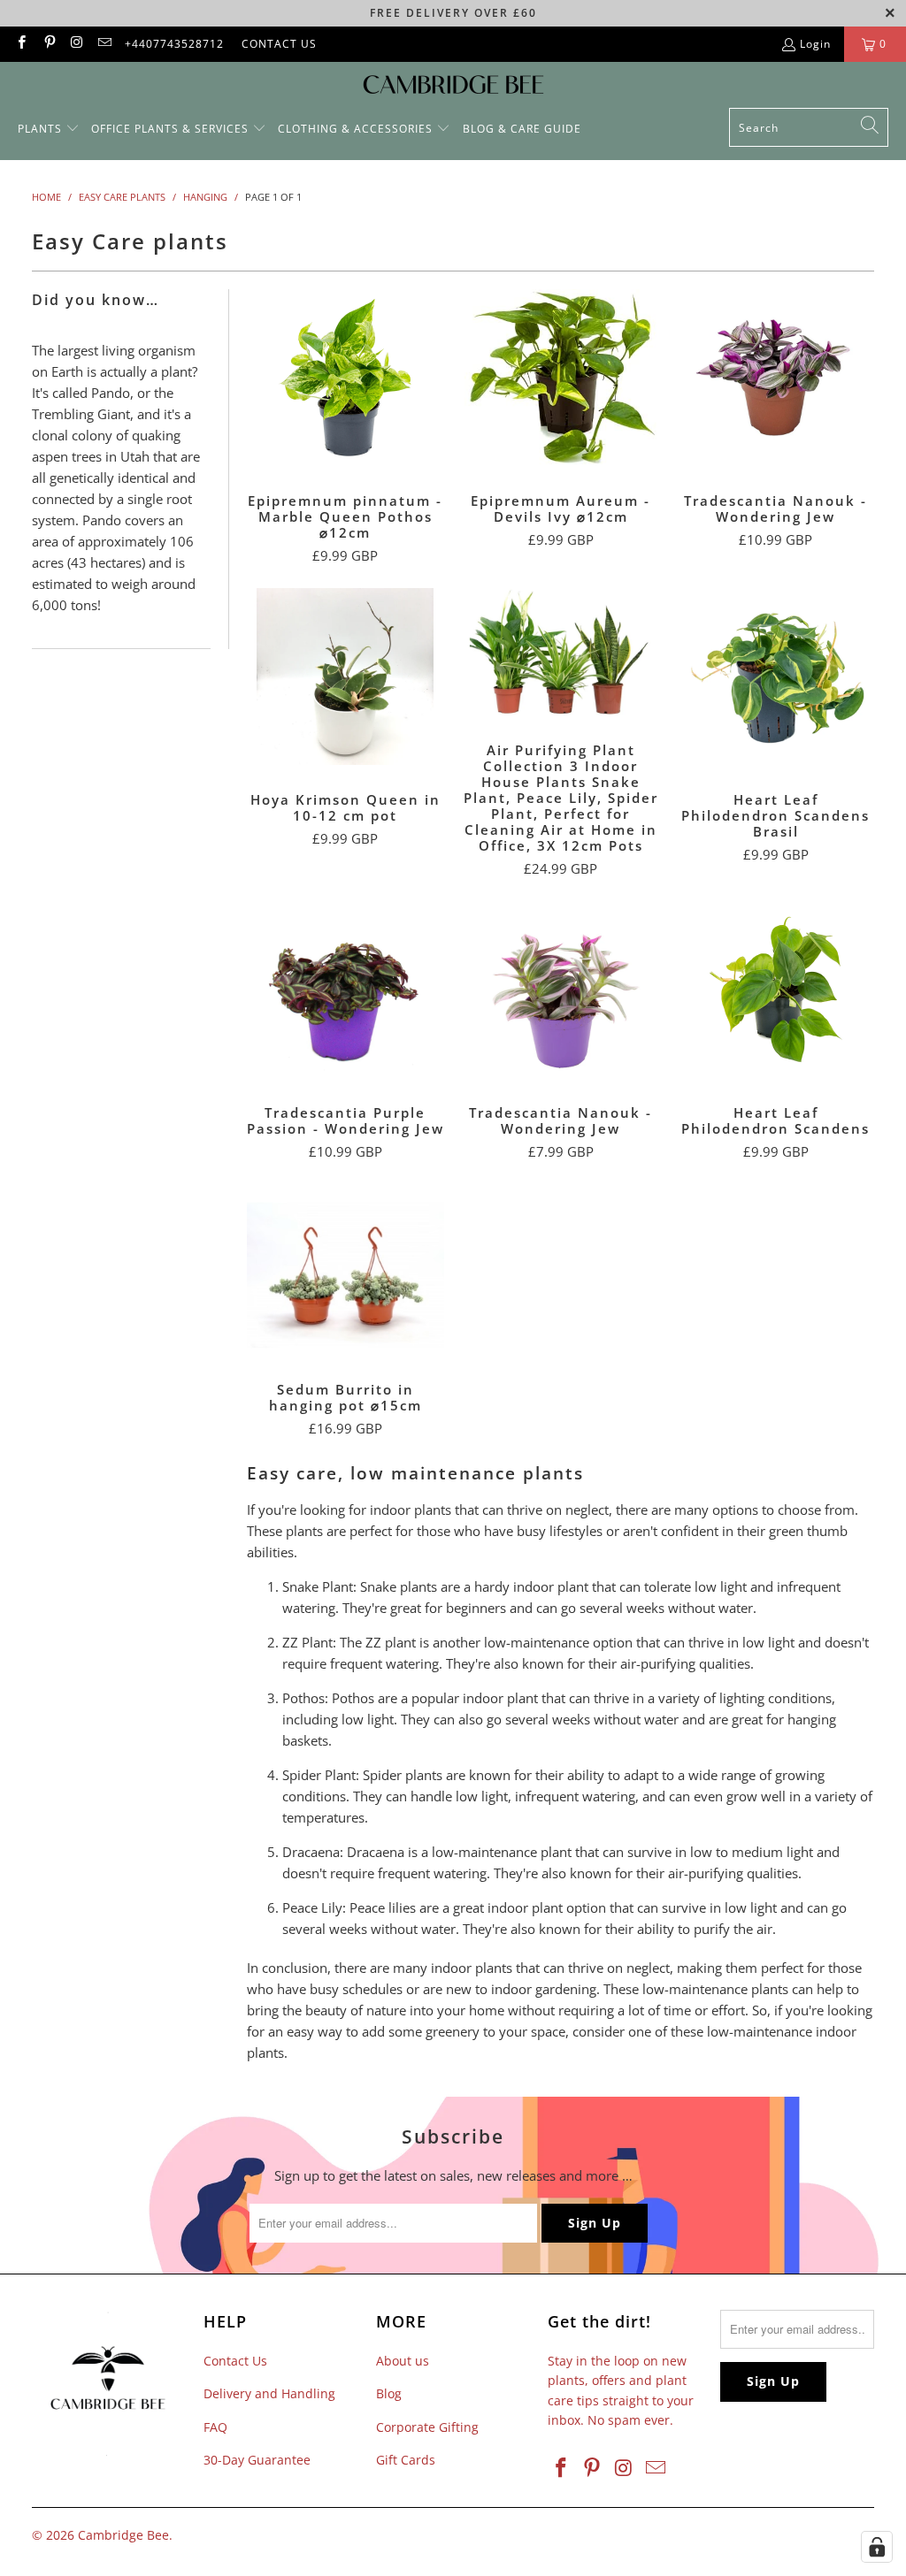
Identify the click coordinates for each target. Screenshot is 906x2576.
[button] (49, 130)
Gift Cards (406, 2460)
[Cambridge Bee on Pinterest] (48, 44)
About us (403, 2361)
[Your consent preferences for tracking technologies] (877, 2547)
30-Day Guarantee (257, 2460)
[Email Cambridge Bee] (104, 44)
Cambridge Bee (123, 2535)
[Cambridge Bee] (453, 89)
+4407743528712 (174, 44)
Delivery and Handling (269, 2393)
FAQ (215, 2427)
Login (815, 44)
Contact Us (235, 2361)
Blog (389, 2393)
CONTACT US (279, 44)
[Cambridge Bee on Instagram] (77, 44)
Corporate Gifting (427, 2427)
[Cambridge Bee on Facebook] (21, 44)
